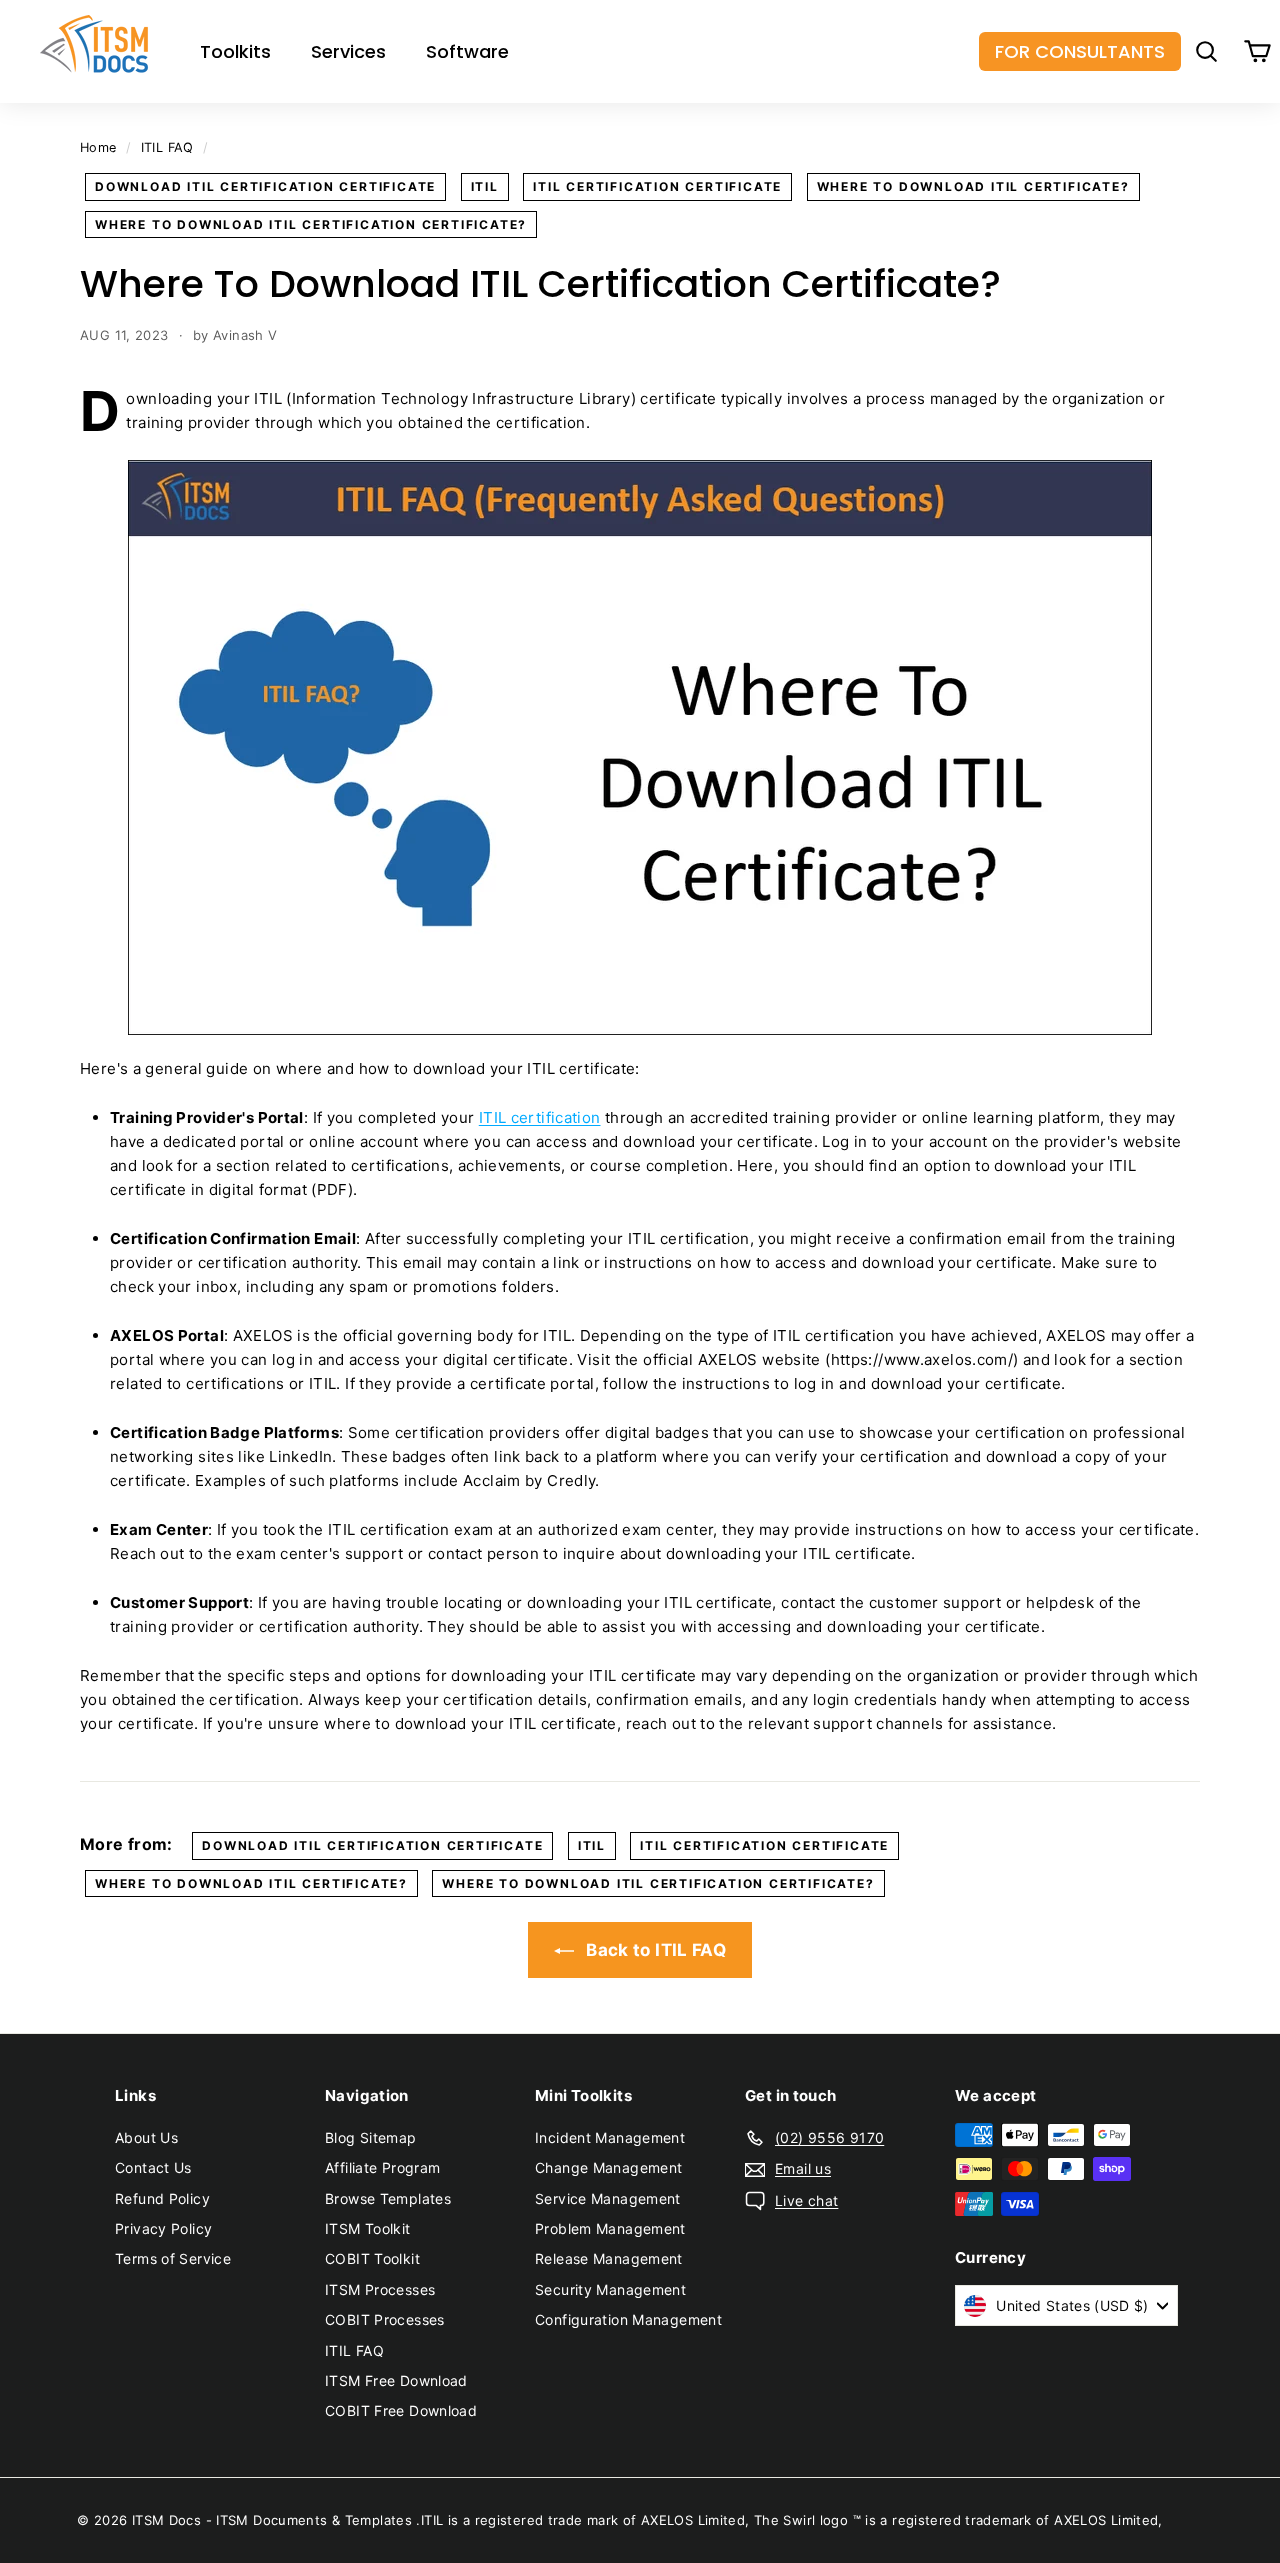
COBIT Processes (385, 2319)
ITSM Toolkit (368, 2228)
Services (348, 51)
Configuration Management (628, 2319)
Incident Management (610, 2137)
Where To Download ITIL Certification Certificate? (311, 224)
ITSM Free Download (396, 2380)
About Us (146, 2137)
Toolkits (235, 51)
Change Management (608, 2167)
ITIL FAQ (167, 147)
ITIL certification (540, 1117)
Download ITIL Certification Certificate (265, 186)
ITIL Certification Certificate (657, 186)
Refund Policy (162, 2198)
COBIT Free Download (401, 2410)
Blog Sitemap (371, 2137)
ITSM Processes (380, 2289)
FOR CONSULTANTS (1080, 51)
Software (467, 51)
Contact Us (153, 2167)
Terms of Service (173, 2258)
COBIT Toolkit (372, 2258)
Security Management (610, 2289)
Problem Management (610, 2228)
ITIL (485, 186)
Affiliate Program (382, 2167)
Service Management (608, 2198)
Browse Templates (388, 2198)
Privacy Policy (163, 2228)
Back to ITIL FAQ (654, 1950)
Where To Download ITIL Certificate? (973, 186)
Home (98, 147)
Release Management (609, 2258)
